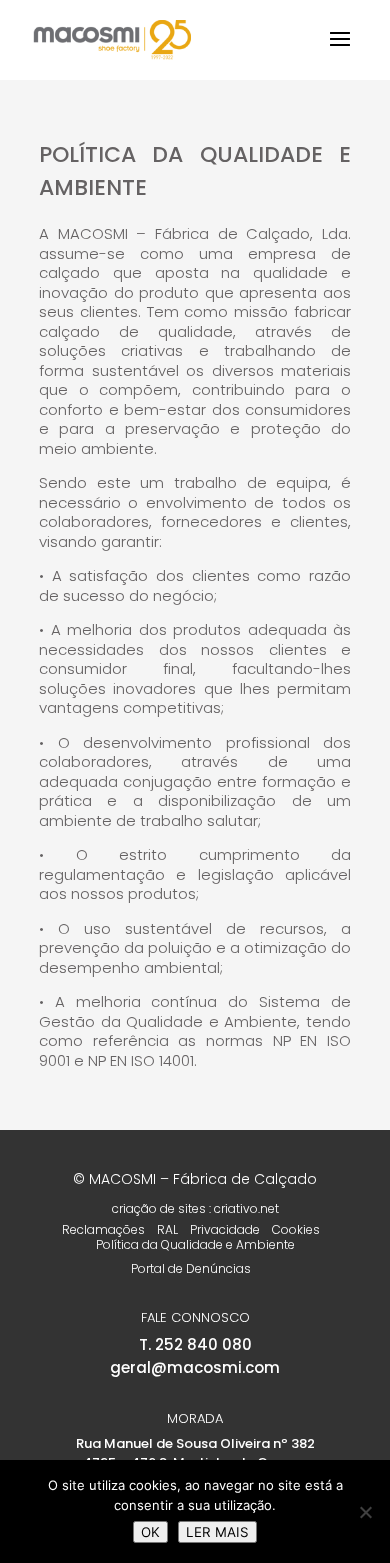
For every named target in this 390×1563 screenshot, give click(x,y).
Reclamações (103, 1229)
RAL (167, 1229)
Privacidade (225, 1229)
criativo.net (246, 1208)
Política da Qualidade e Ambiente (195, 1244)
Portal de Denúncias (191, 1268)
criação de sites (159, 1208)
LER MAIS (217, 1532)
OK (150, 1532)
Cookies (296, 1229)
